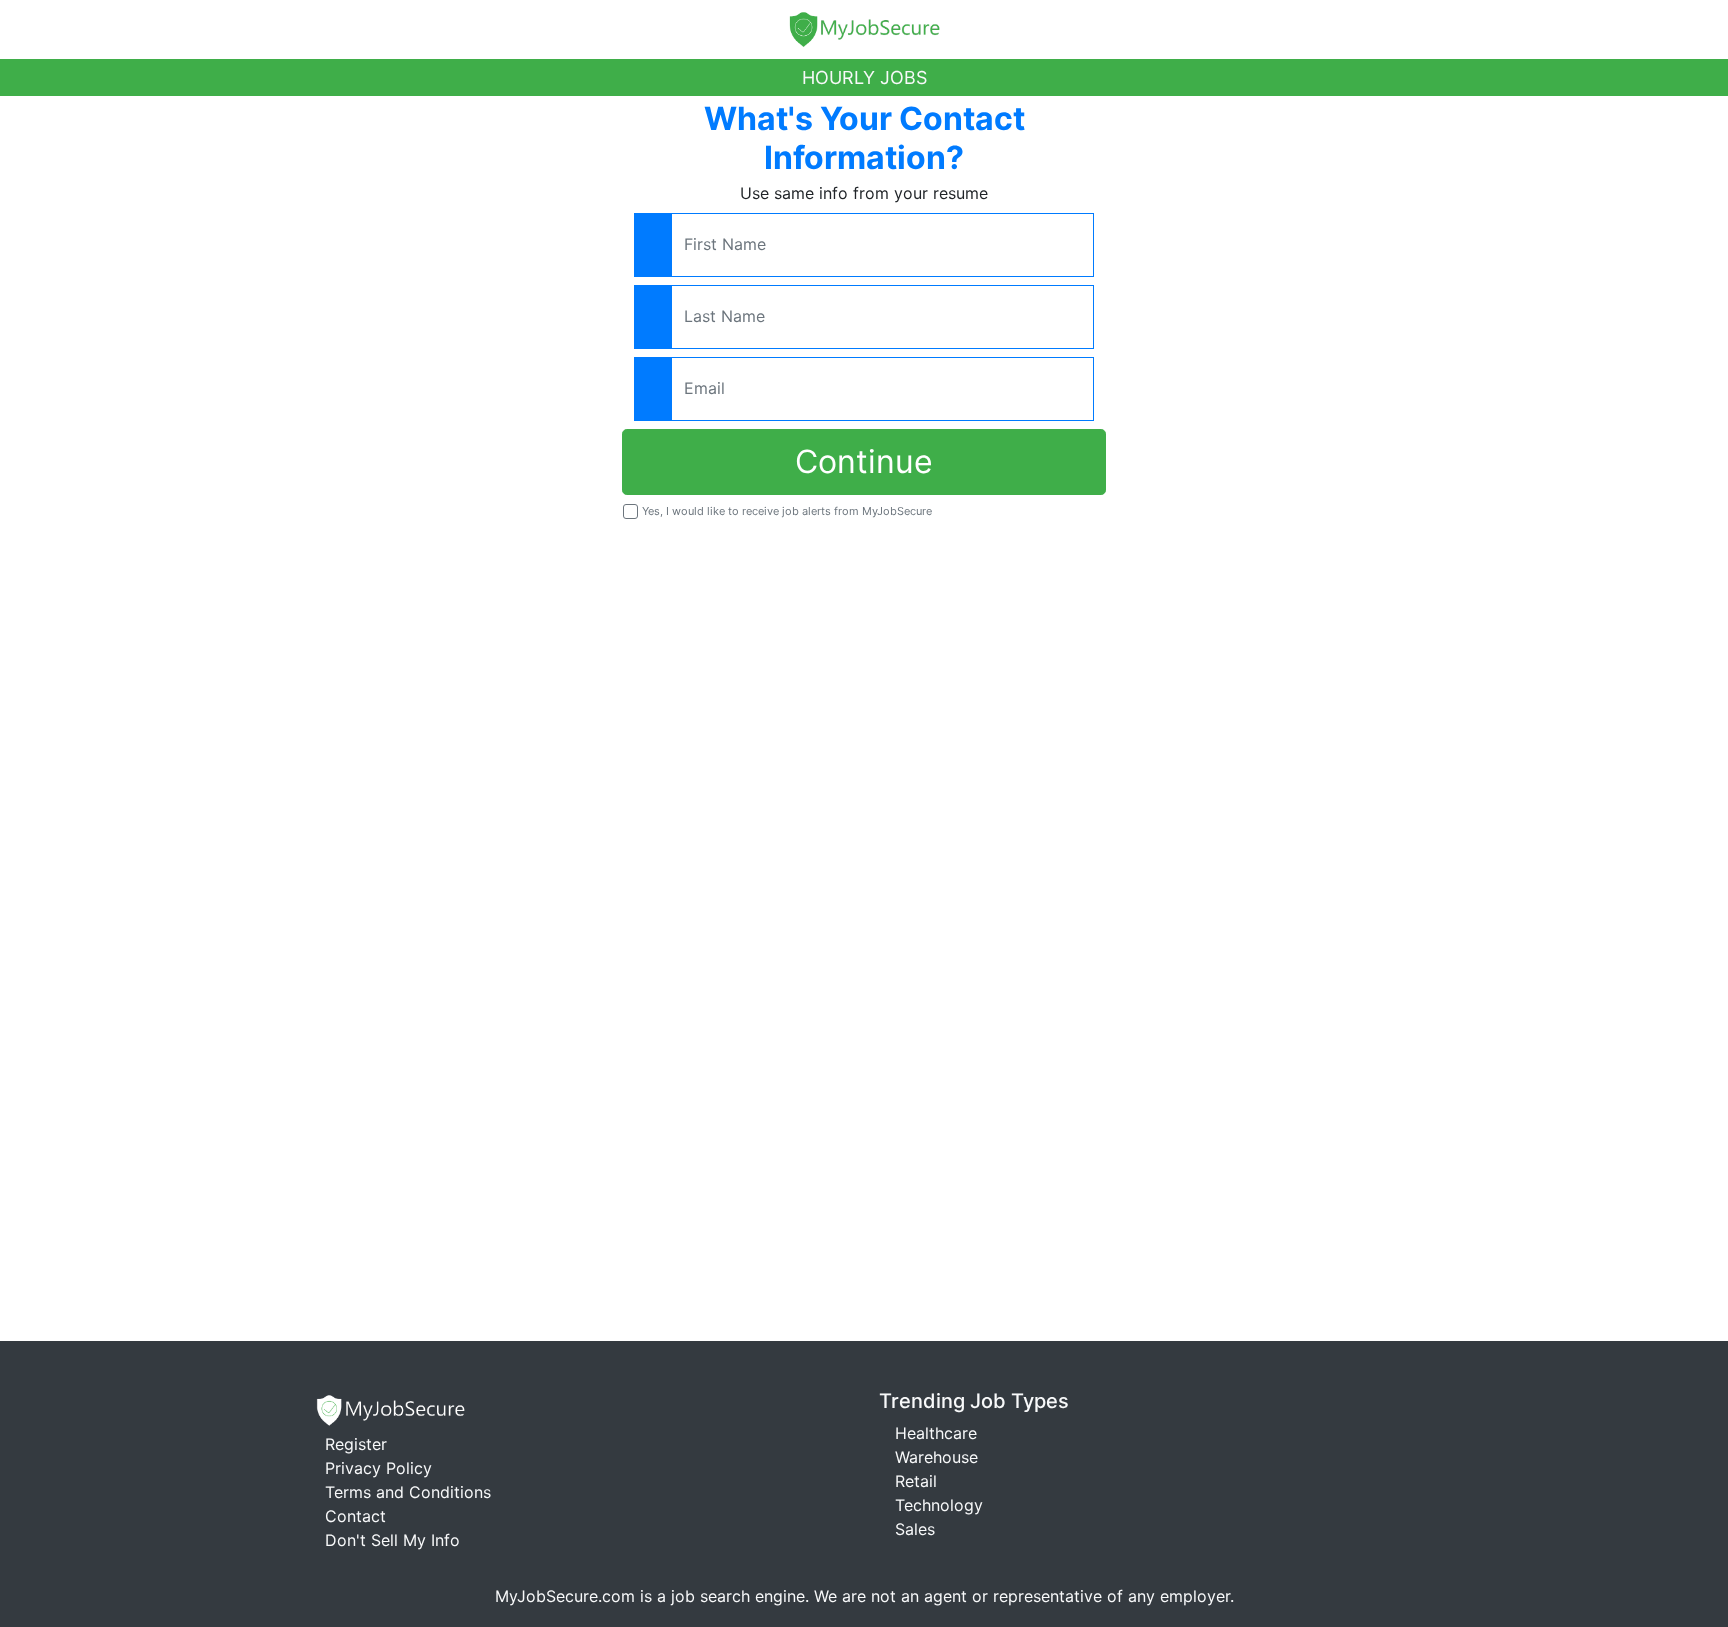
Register (356, 1444)
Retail (916, 1481)
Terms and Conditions (408, 1492)
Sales (915, 1529)
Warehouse (936, 1457)
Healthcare (936, 1433)
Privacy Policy (378, 1468)
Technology (939, 1505)
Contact (355, 1516)
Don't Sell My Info (392, 1540)
